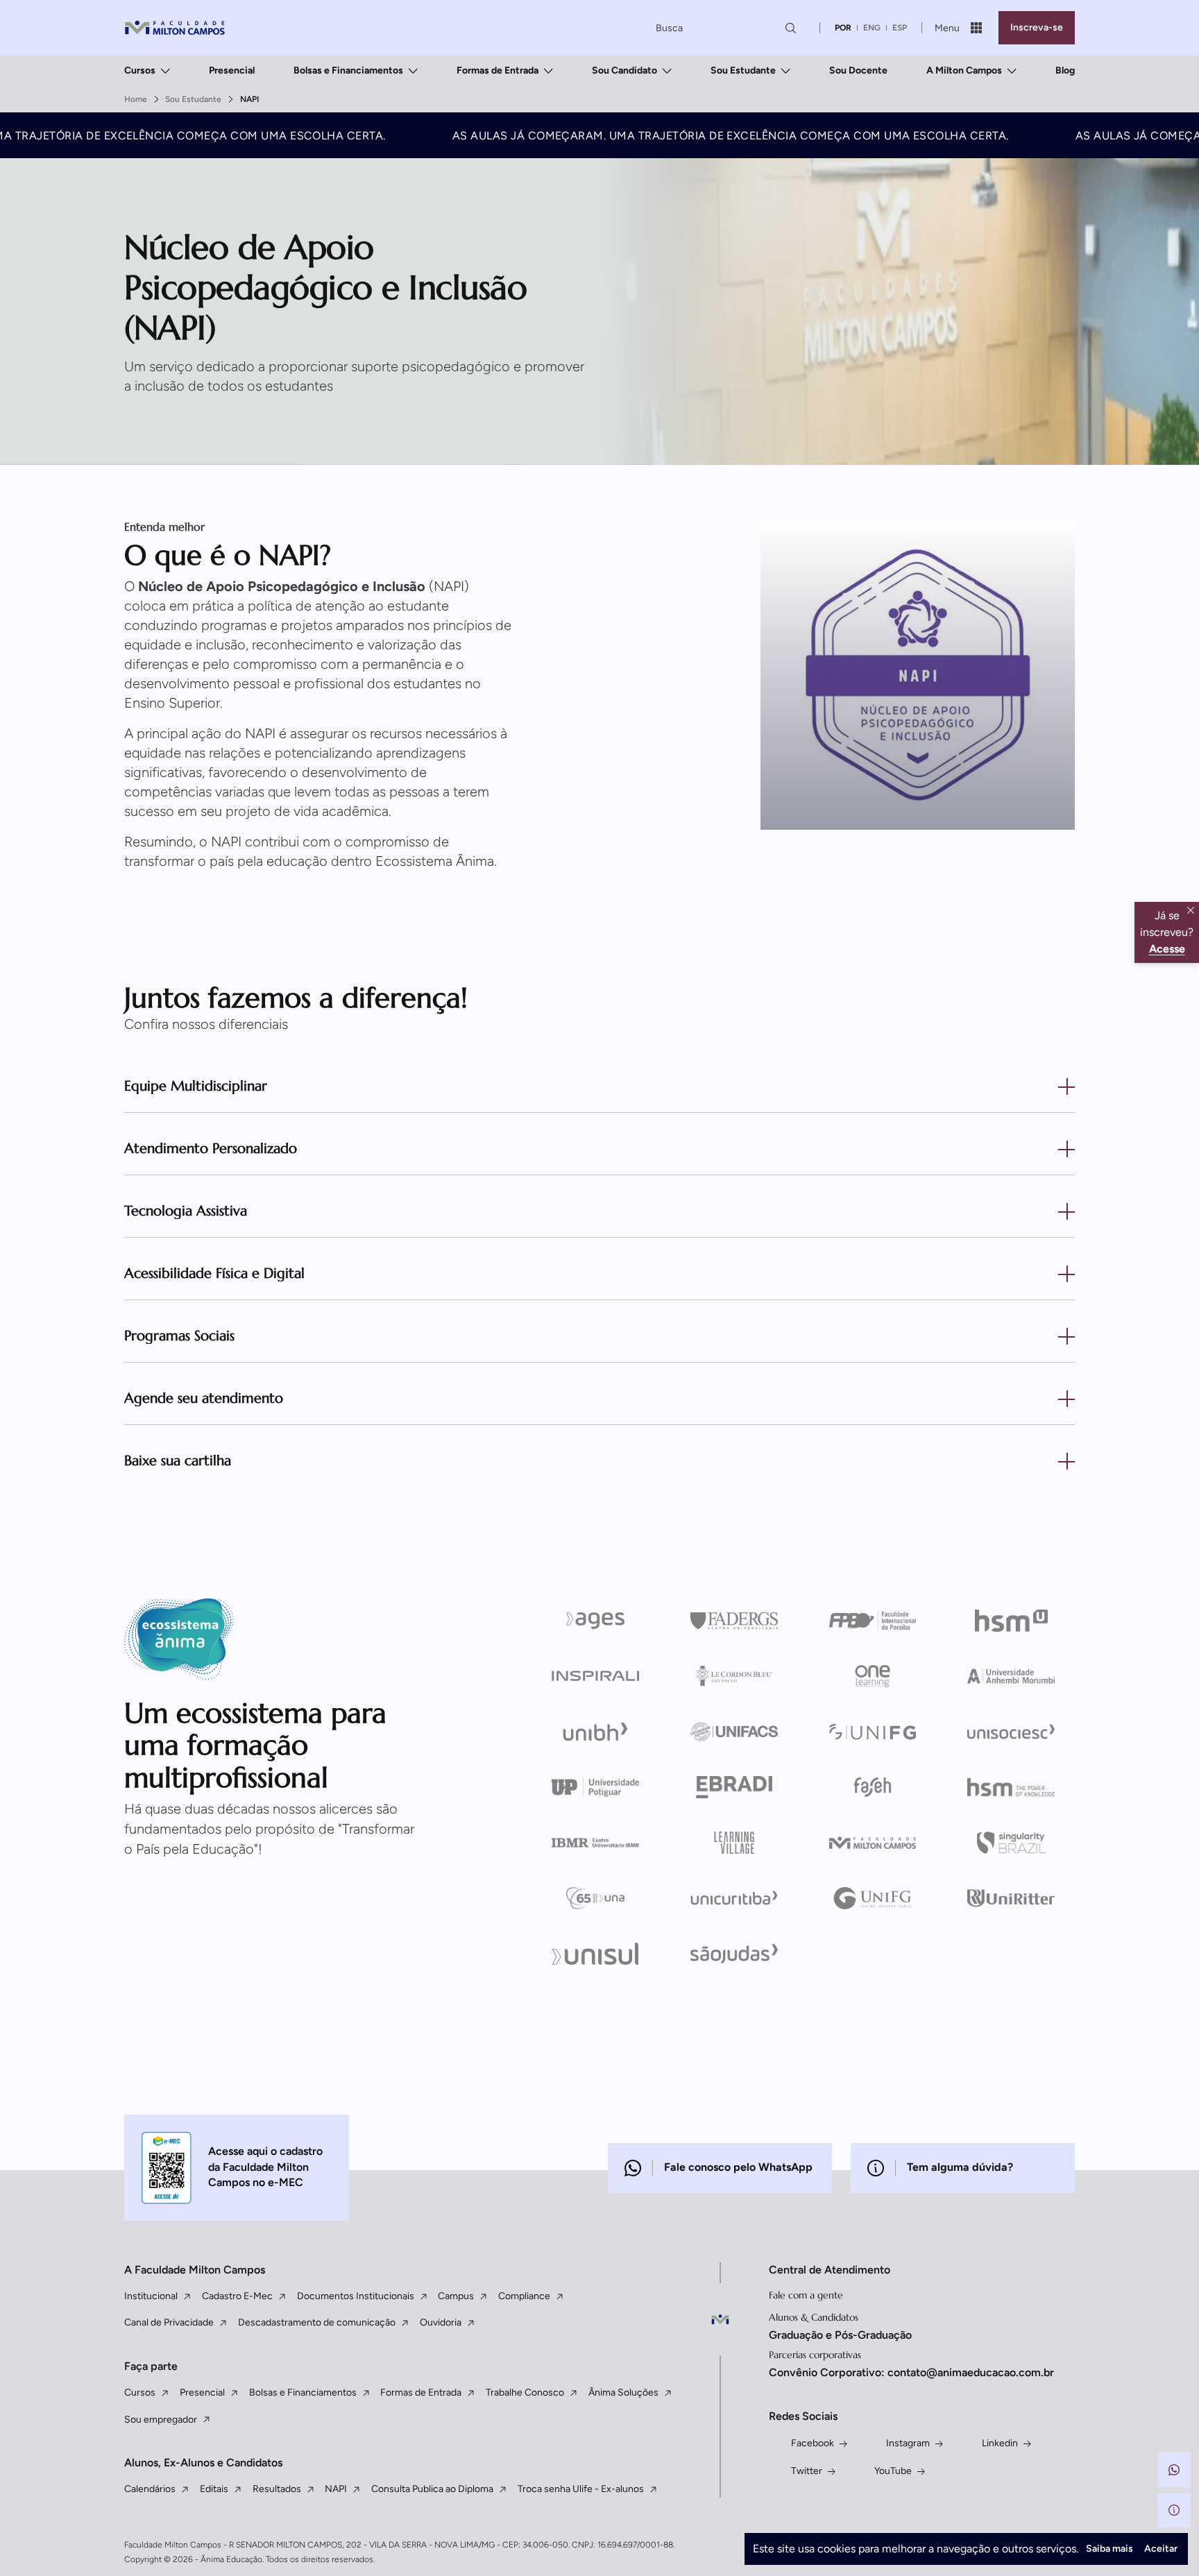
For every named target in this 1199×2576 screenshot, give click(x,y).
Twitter (807, 2471)
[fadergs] (734, 1621)
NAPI (336, 2489)
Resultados (277, 2489)
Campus (456, 2296)
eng (872, 28)
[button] (1174, 2470)
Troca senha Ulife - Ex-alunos (581, 2489)
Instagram (908, 2443)
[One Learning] (873, 1676)
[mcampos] (873, 1843)
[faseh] (873, 1787)
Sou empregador (161, 2420)
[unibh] (596, 1732)
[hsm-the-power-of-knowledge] (1011, 1787)
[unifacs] (734, 1732)
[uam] (1011, 1676)
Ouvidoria (441, 2322)
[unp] (596, 1787)
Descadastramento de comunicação (317, 2322)
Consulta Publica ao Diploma (432, 2489)
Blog (1065, 70)
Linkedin (1000, 2443)
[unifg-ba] (873, 1898)
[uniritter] (1011, 1898)
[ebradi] (734, 1787)
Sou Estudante (743, 70)
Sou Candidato (624, 70)
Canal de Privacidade (169, 2322)
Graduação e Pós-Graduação (840, 2335)
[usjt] (734, 1954)
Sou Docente (858, 70)
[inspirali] (596, 1676)
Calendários (150, 2489)
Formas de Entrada (498, 70)
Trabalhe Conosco (525, 2392)
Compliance (524, 2296)
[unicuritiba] (734, 1898)
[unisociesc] (1011, 1732)
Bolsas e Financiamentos (348, 70)
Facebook (813, 2443)
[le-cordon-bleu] (734, 1676)
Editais (214, 2489)
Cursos (140, 70)
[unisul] (596, 1954)
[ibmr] (596, 1843)
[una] (596, 1898)
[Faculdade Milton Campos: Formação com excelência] (175, 28)
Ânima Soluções (623, 2392)
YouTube (893, 2471)
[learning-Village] (734, 1843)
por (843, 28)
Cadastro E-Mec (237, 2296)
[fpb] (873, 1621)
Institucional (151, 2296)
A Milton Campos (964, 70)
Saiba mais (1109, 2549)
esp (900, 28)
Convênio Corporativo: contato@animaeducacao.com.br (911, 2372)
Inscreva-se (1037, 27)
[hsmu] (1011, 1621)
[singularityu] (1011, 1843)
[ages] (596, 1621)
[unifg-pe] (873, 1732)
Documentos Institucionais (356, 2296)
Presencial (232, 70)
